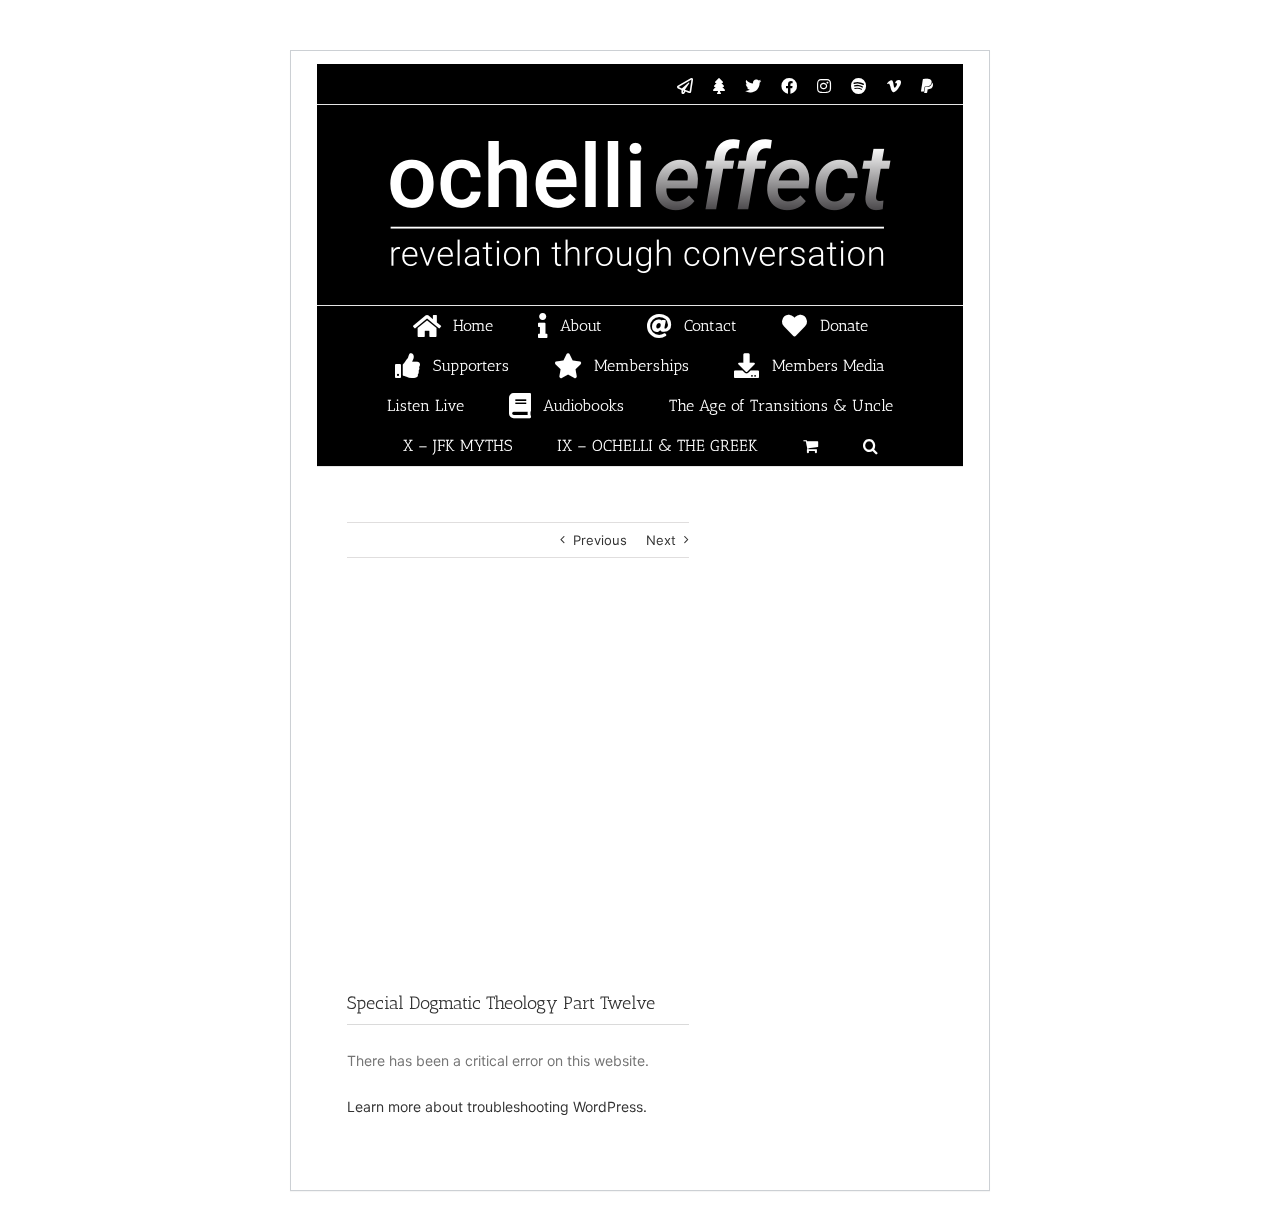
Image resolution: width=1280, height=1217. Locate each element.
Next (661, 540)
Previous (600, 540)
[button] (870, 446)
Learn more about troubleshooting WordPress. (497, 1106)
